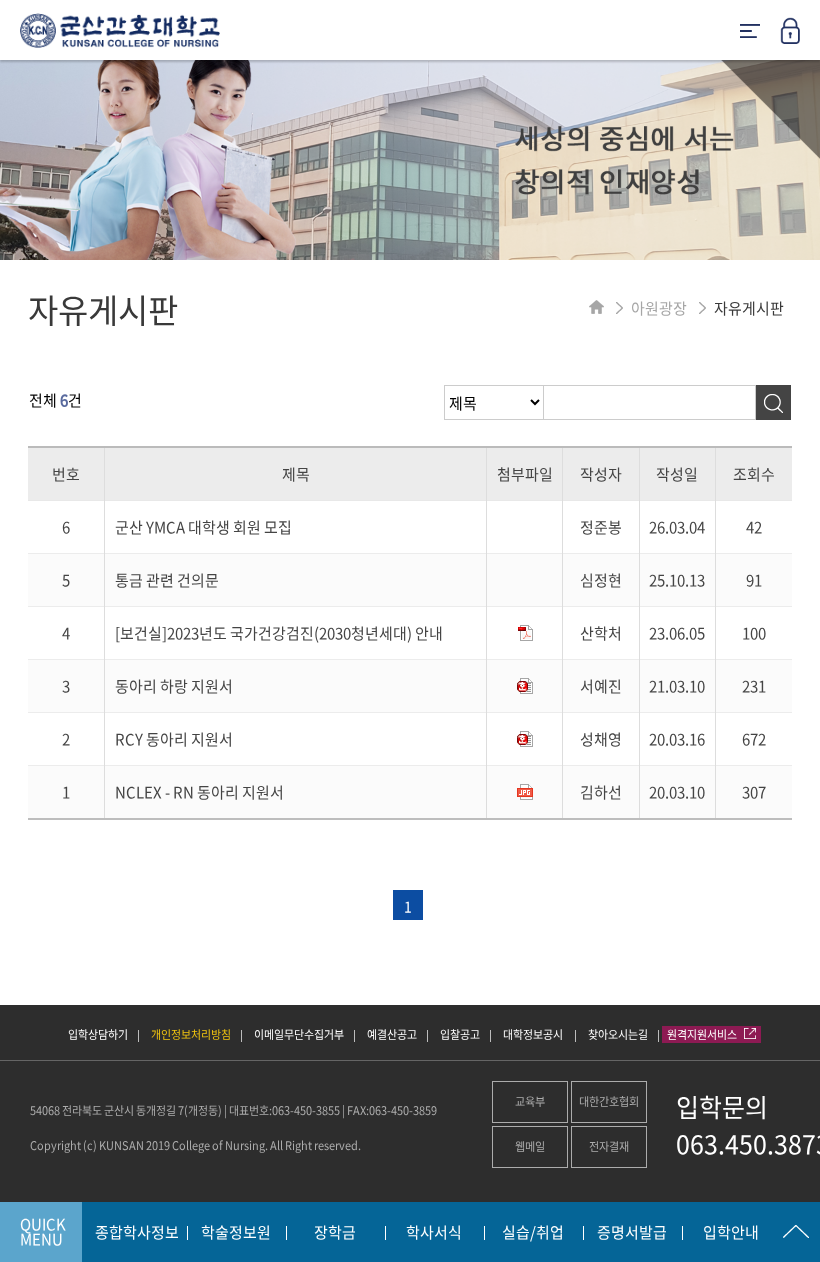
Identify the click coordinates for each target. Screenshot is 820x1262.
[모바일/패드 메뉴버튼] (750, 32)
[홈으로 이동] (596, 308)
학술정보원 (236, 1233)
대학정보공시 (534, 1034)
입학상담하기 (98, 1034)
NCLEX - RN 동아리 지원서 (199, 792)
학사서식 (434, 1233)
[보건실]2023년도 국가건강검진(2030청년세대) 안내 (279, 633)
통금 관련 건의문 (167, 580)
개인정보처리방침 (191, 1034)
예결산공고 (392, 1034)
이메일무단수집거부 (299, 1034)
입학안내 (731, 1233)
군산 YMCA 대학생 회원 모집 (203, 527)
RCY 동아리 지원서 (174, 739)
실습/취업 (533, 1233)
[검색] (773, 402)
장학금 (335, 1233)
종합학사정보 (137, 1233)
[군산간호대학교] (110, 38)
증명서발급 (632, 1233)
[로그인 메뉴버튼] (800, 37)
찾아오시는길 (618, 1034)
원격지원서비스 (703, 1034)
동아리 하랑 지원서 (174, 686)
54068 (45, 1110)
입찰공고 (460, 1034)
